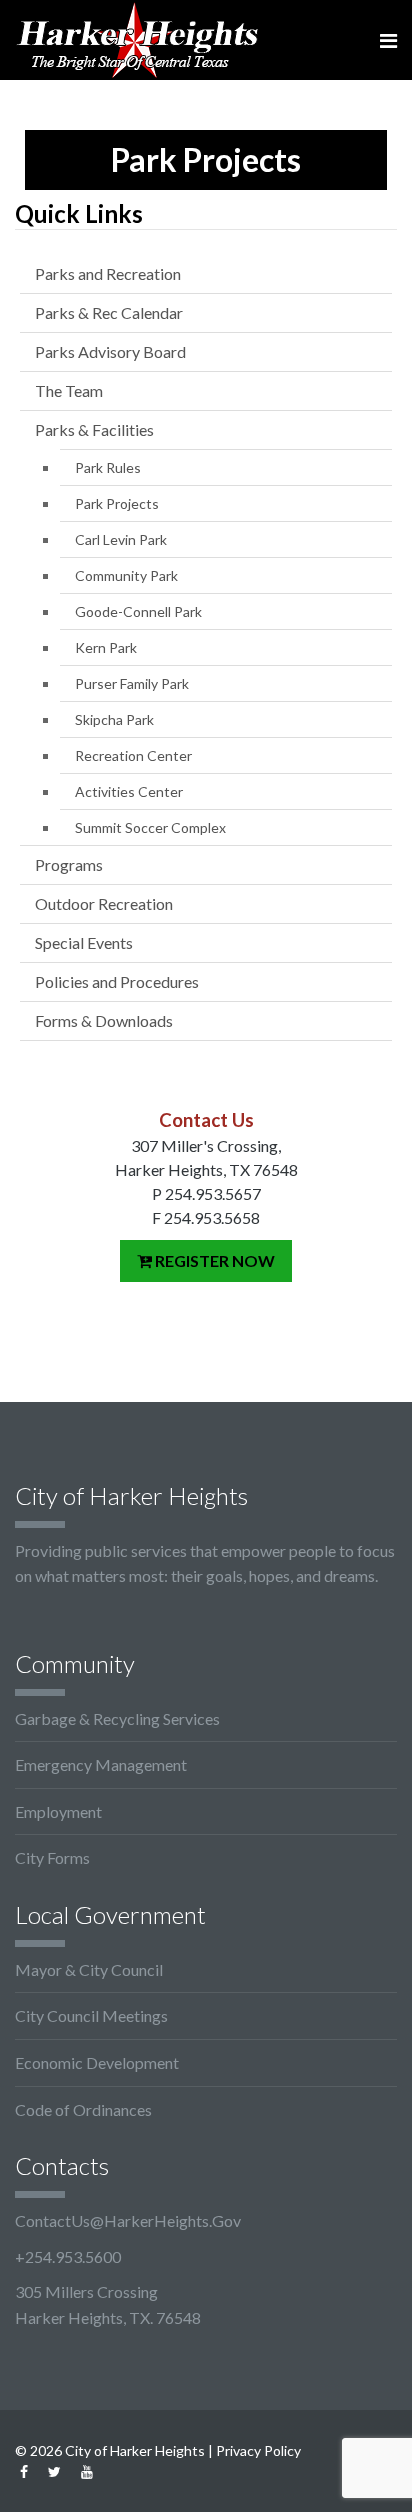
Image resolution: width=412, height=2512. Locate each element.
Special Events (84, 942)
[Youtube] (87, 2471)
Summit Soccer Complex (150, 827)
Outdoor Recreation (104, 903)
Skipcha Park (114, 719)
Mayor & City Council (89, 1969)
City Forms (52, 1857)
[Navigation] (388, 40)
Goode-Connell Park (138, 611)
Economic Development (97, 2062)
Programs (69, 864)
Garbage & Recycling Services (117, 1718)
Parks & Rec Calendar (109, 312)
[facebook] (24, 2471)
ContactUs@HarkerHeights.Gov (128, 2220)
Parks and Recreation (108, 273)
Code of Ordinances (83, 2109)
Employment (58, 1811)
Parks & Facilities (94, 429)
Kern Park (106, 647)
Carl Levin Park (121, 539)
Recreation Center (133, 755)
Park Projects (117, 503)
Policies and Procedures (117, 981)
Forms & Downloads (104, 1020)
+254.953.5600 (68, 2256)
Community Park (126, 575)
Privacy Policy (258, 2450)
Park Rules (108, 467)
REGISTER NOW (213, 1260)
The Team (69, 390)
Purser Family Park (132, 683)
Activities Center (129, 791)
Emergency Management (101, 1764)
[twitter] (54, 2471)
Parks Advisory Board (110, 351)
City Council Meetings (91, 2015)
